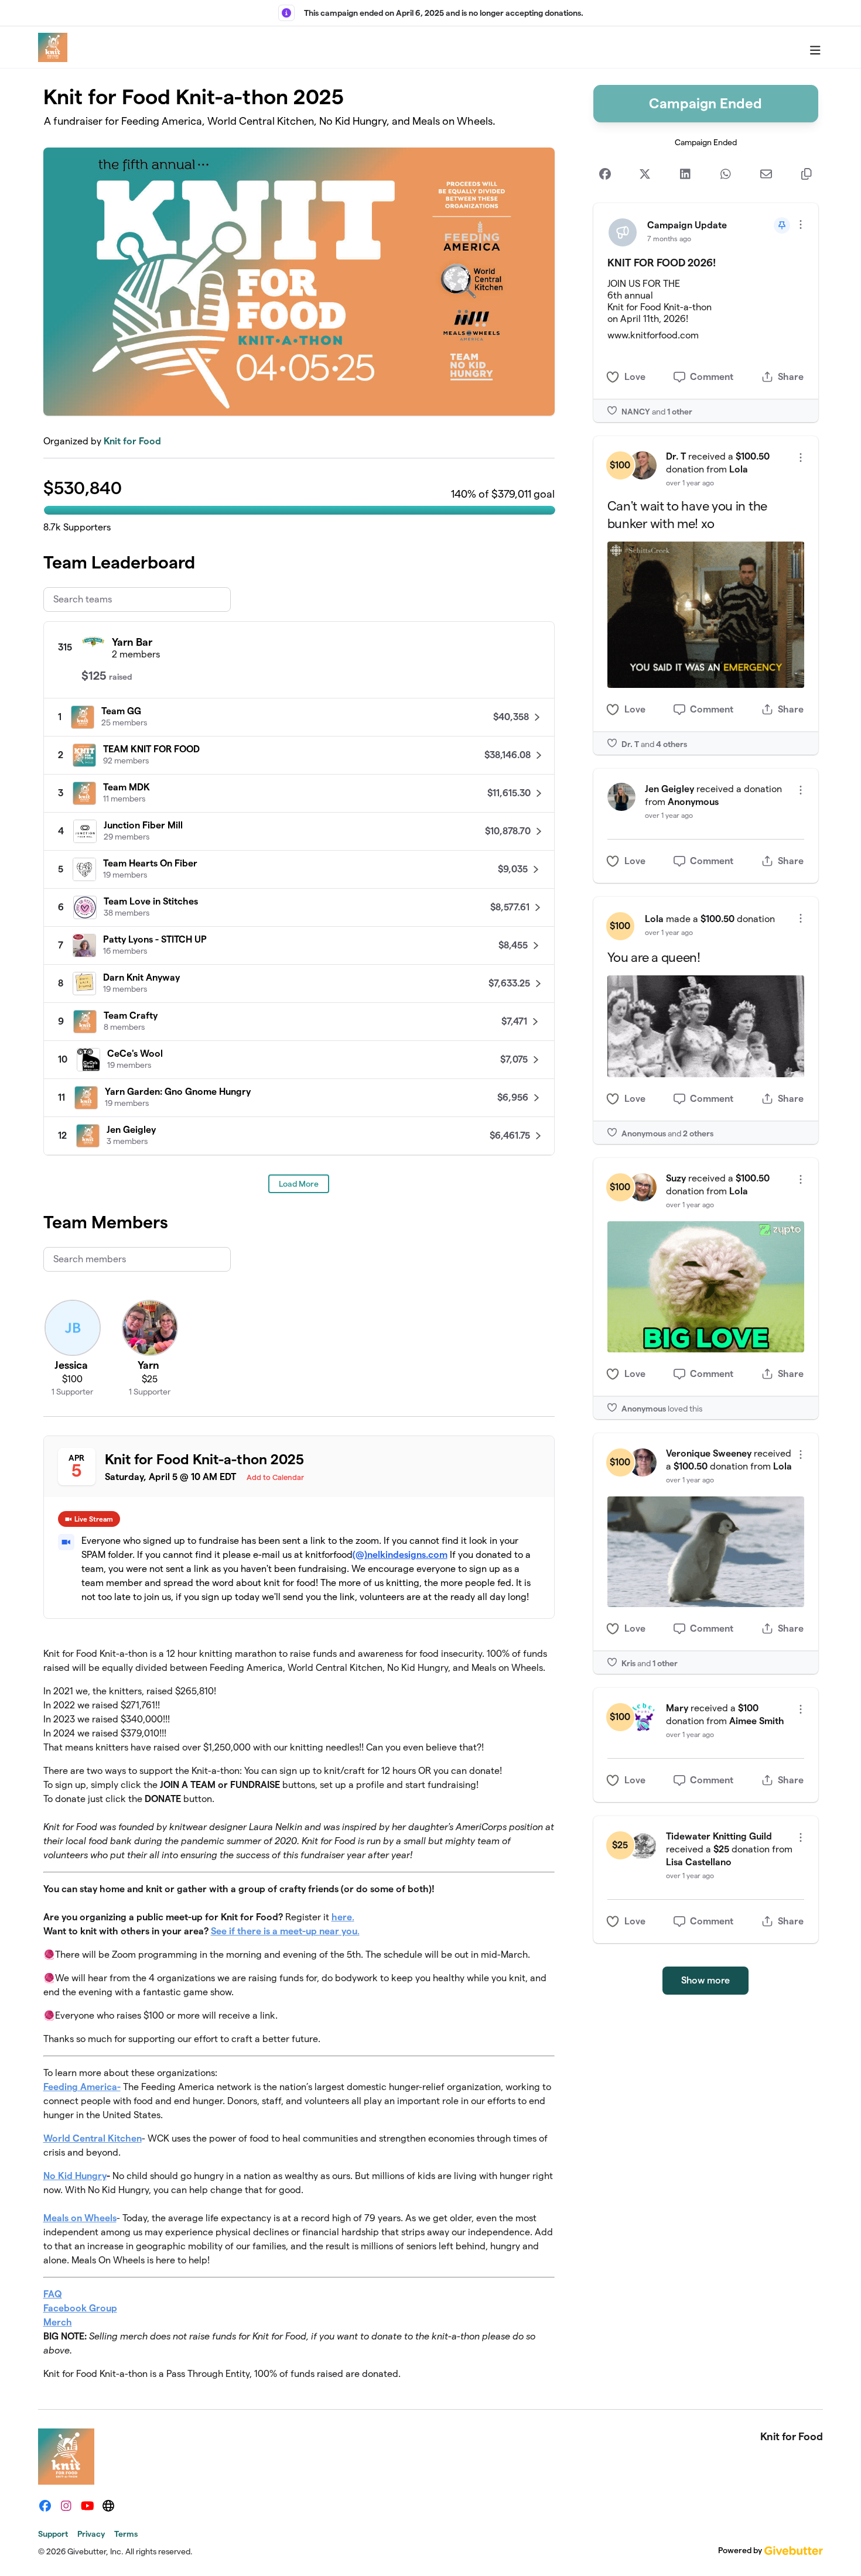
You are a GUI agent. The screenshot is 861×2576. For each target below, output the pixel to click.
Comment (712, 377)
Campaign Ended (705, 103)
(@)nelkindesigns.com (400, 1555)
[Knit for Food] (53, 47)
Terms (126, 2534)
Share (791, 377)
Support (53, 2534)
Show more (705, 1980)
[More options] (801, 225)
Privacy (91, 2534)
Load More (299, 1184)
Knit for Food (132, 441)
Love (635, 377)
